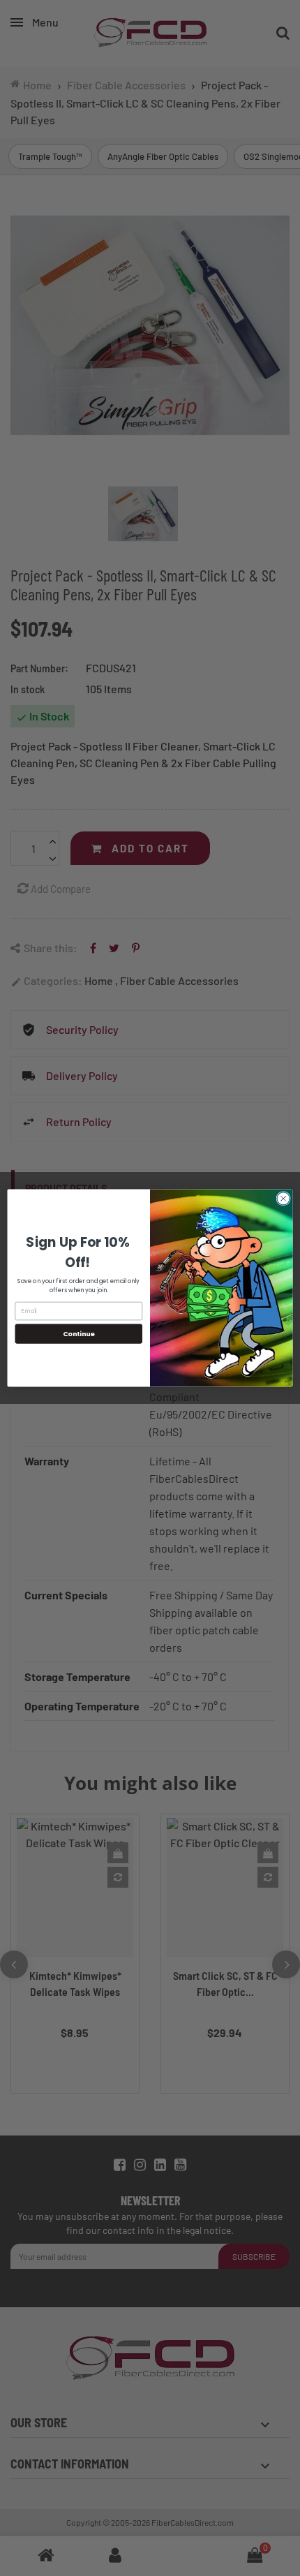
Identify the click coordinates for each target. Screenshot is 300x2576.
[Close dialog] (283, 1199)
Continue (79, 1334)
